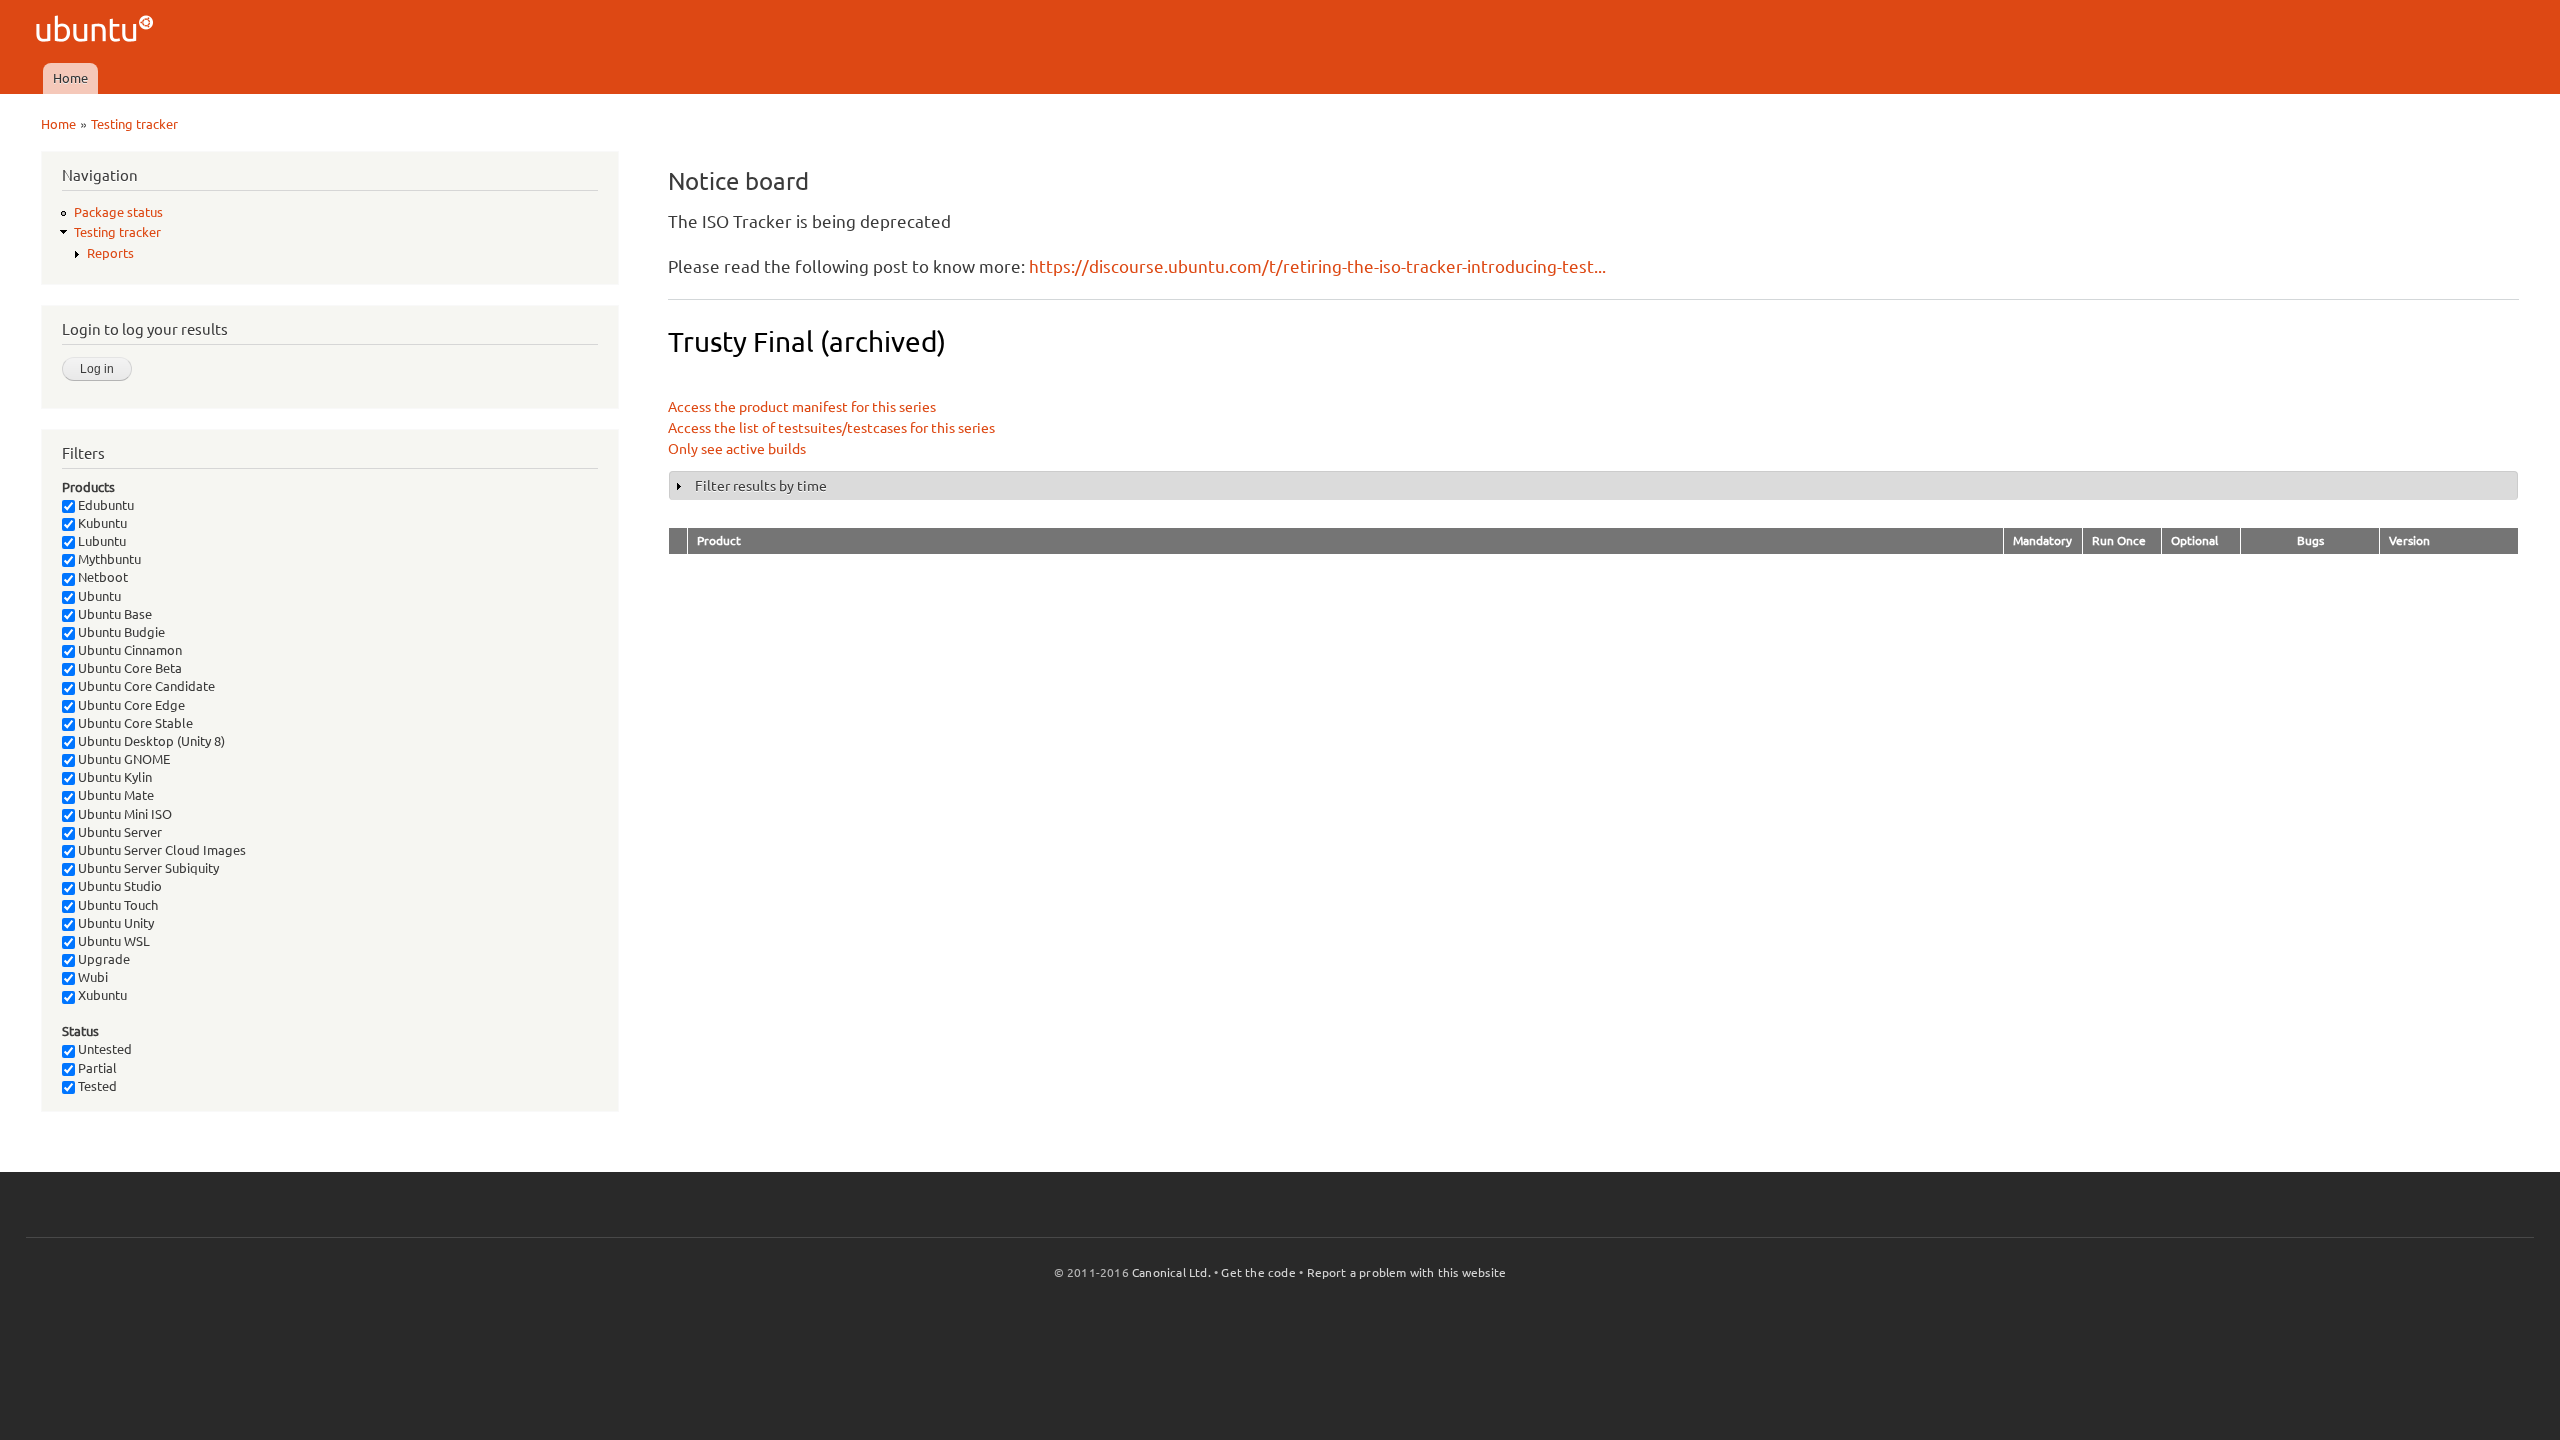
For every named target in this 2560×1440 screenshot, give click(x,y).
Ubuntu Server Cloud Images (160, 850)
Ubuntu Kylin (113, 777)
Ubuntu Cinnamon (128, 650)
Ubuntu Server (118, 832)
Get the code (1258, 1272)
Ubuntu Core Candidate (145, 686)
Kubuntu (101, 523)
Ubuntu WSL (112, 941)
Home (70, 78)
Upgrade (102, 959)
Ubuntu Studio (118, 886)
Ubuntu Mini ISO (123, 814)
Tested (96, 1086)
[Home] (97, 31)
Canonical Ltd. (1171, 1272)
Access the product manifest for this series (802, 407)
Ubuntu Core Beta (128, 668)
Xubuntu (101, 995)
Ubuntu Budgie (120, 632)
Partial (96, 1068)
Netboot (101, 577)
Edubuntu (104, 505)
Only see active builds (737, 449)
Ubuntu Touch (116, 905)
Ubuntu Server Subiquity (147, 868)
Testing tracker (134, 124)
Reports (110, 253)
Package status (118, 212)
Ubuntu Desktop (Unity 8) (150, 741)
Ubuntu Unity (114, 923)
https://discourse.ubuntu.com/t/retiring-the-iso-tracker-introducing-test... (1317, 266)
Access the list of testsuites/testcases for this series (831, 428)
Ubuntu (98, 596)
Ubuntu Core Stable (134, 723)
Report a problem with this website (1407, 1272)
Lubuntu (100, 541)
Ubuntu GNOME (122, 759)
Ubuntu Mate (114, 795)
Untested (103, 1049)
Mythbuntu (108, 559)
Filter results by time (761, 486)
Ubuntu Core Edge (130, 705)
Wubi (91, 977)
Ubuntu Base (113, 614)
